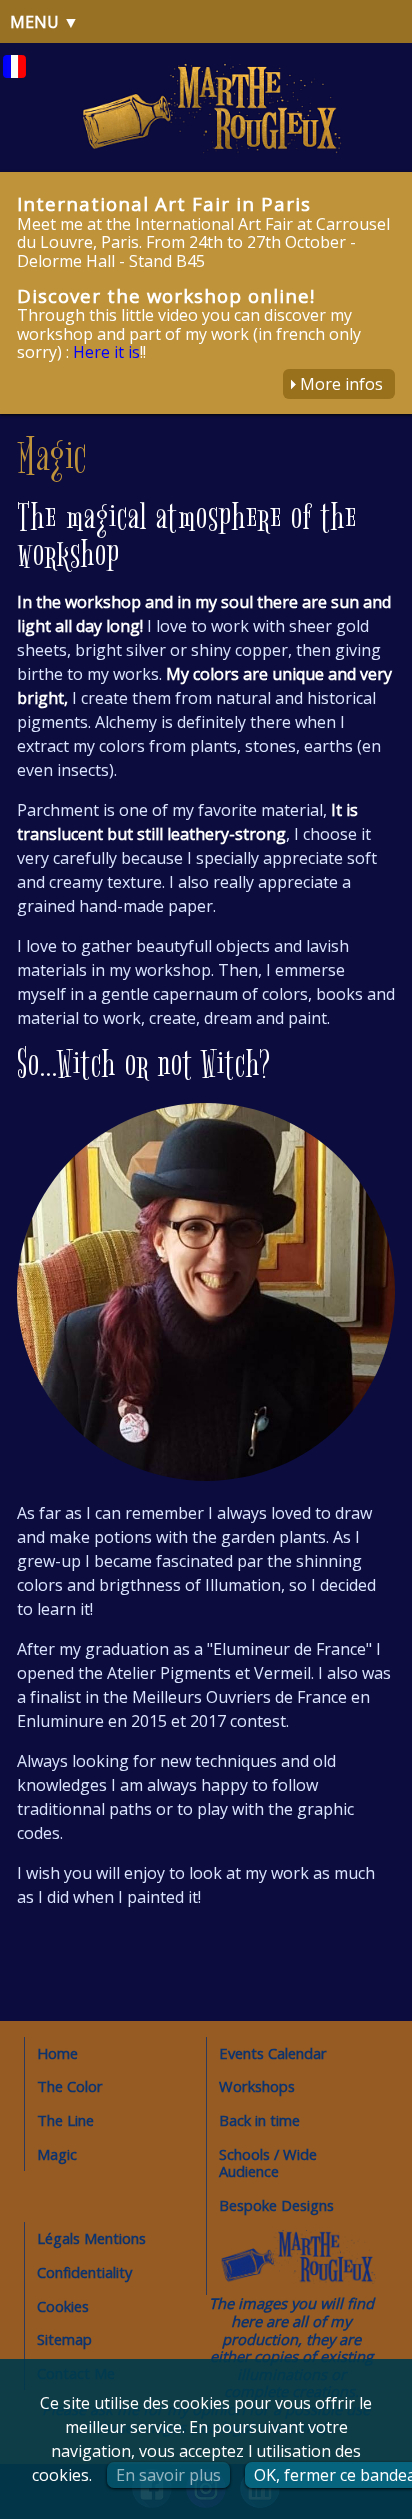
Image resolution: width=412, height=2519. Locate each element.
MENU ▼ (44, 22)
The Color (70, 2086)
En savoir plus (168, 2475)
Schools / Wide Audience (268, 2163)
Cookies (63, 2306)
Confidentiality (84, 2272)
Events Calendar (273, 2053)
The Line (65, 2120)
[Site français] (14, 72)
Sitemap (64, 2339)
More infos (341, 384)
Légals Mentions (91, 2238)
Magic (57, 2154)
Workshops (257, 2086)
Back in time (259, 2120)
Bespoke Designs (276, 2205)
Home (57, 2053)
